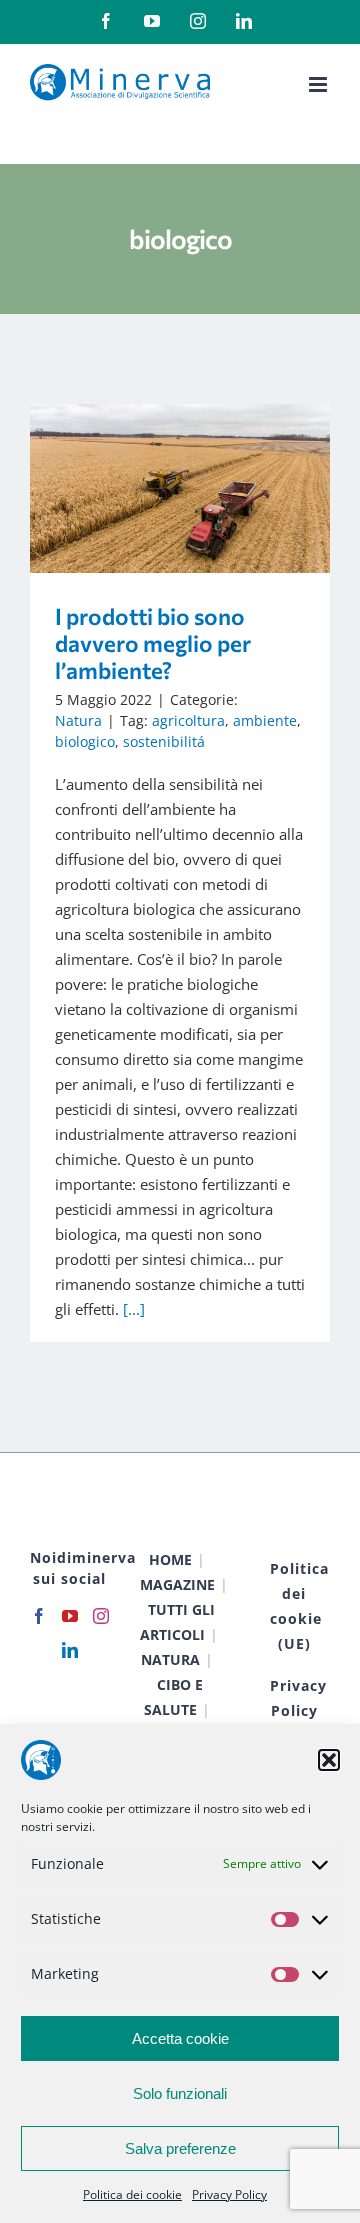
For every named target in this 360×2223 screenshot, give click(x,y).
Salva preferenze (180, 2148)
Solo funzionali (180, 2093)
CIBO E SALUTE (173, 1697)
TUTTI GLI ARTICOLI (177, 1622)
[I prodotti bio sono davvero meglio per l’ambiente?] (180, 488)
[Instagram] (101, 1616)
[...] (134, 1309)
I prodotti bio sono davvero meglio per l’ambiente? (151, 488)
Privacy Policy (229, 2194)
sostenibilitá (164, 741)
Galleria (209, 488)
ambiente (265, 720)
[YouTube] (70, 1616)
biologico (85, 741)
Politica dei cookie (132, 2194)
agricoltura (188, 720)
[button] (329, 1760)
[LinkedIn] (70, 1650)
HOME (170, 1559)
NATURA (170, 1659)
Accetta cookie (180, 2038)
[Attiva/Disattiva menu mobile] (319, 84)
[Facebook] (39, 1616)
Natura (78, 720)
